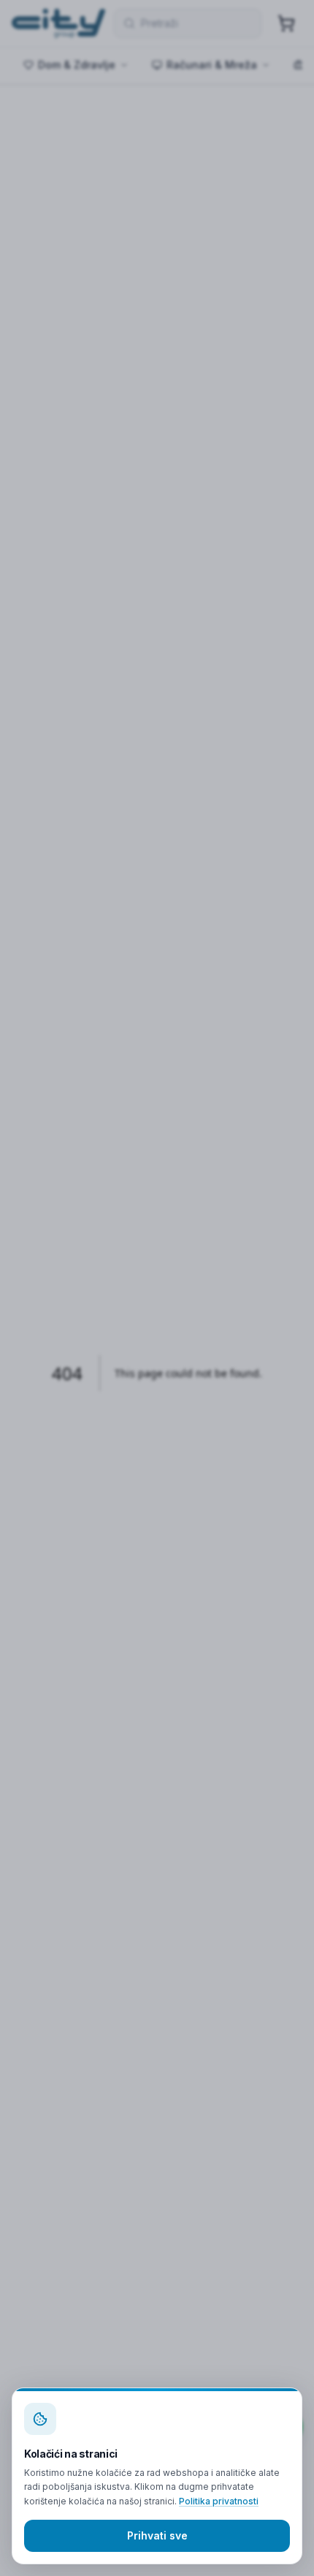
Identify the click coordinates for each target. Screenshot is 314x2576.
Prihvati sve (157, 2535)
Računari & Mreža (212, 65)
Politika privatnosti (219, 2501)
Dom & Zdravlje (77, 65)
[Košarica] (286, 23)
